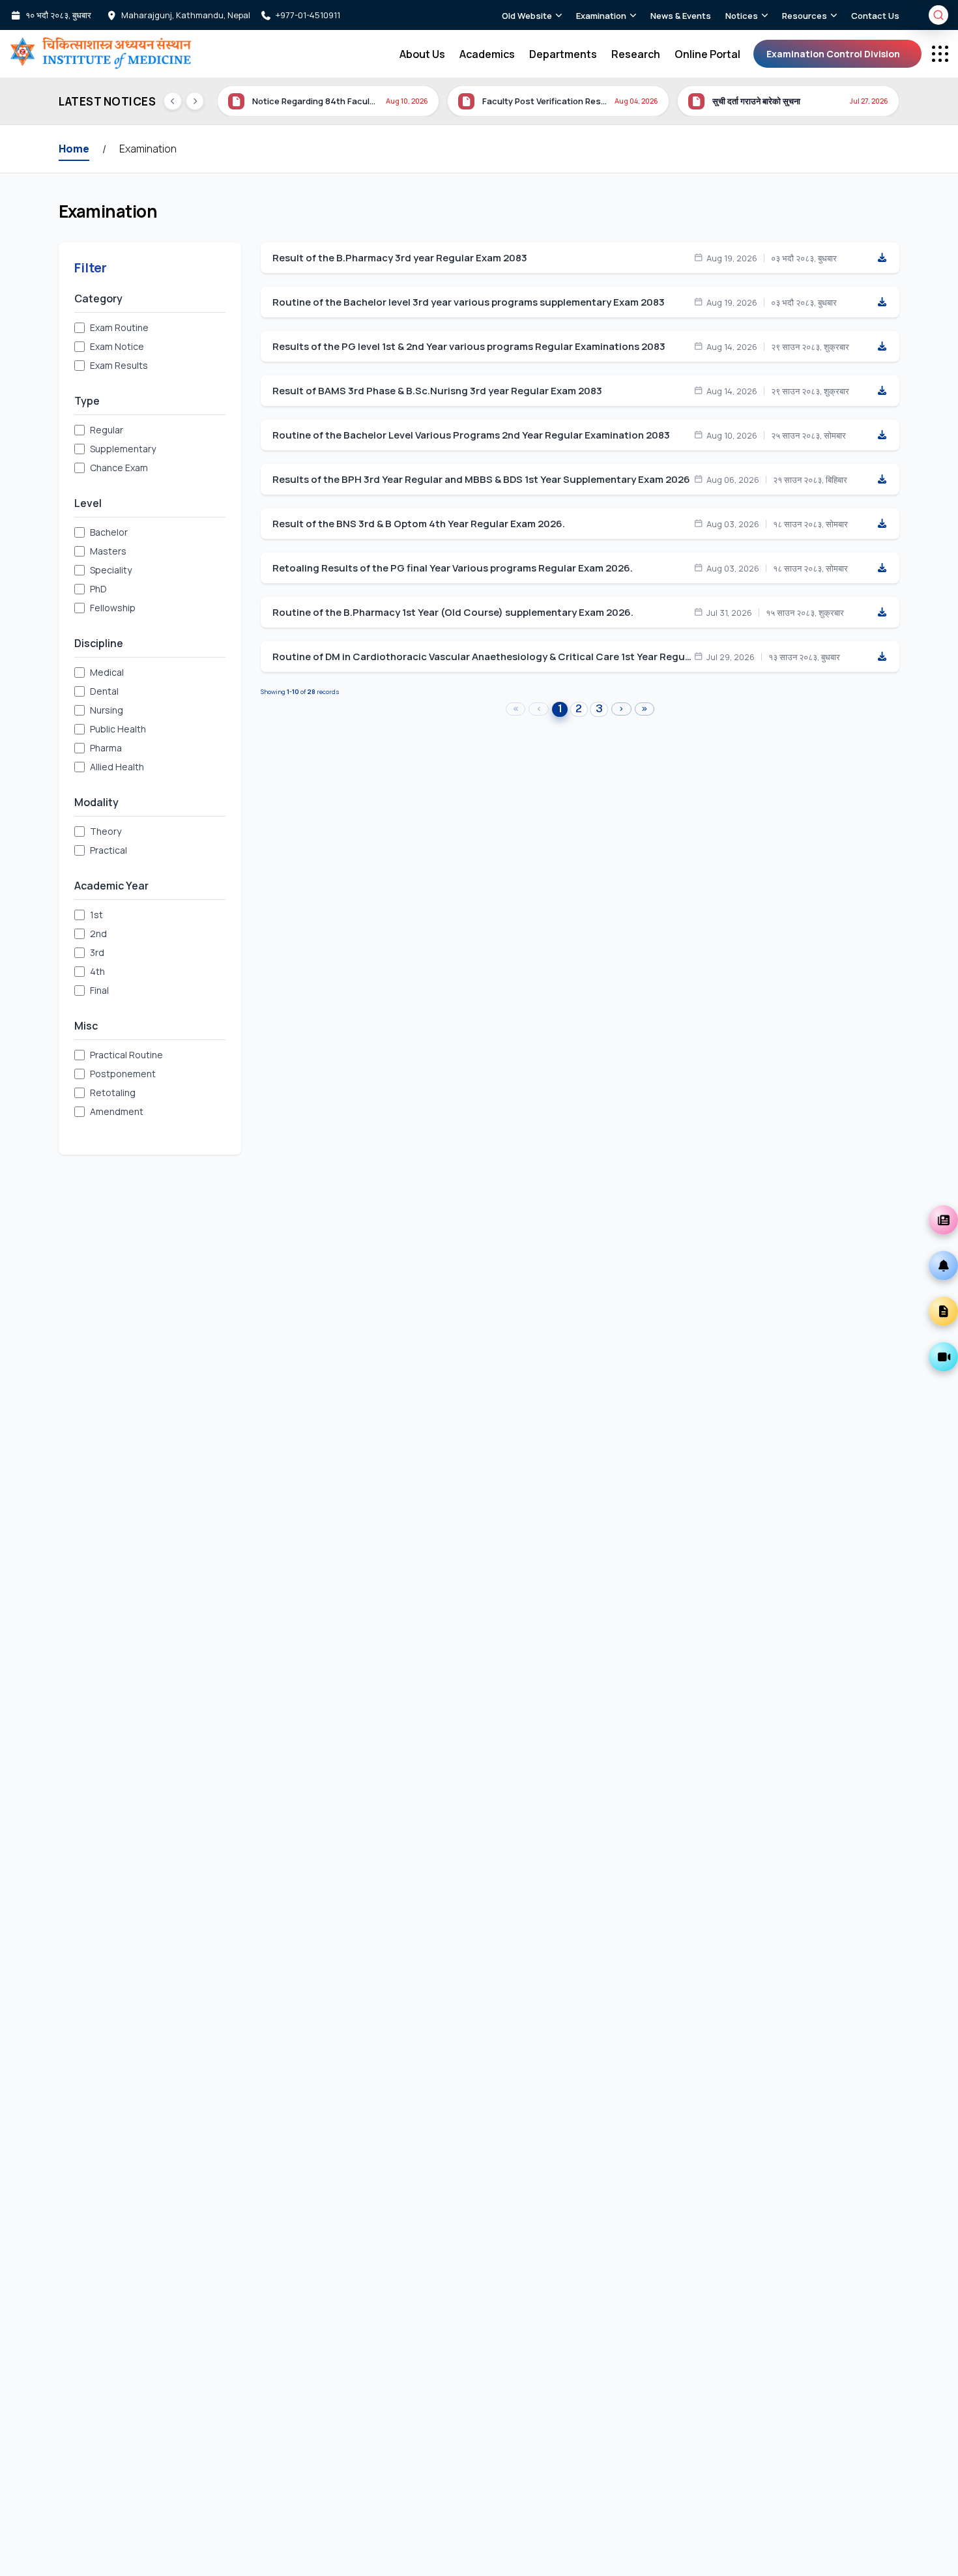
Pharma (106, 748)
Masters (108, 551)
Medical (107, 672)
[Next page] (621, 709)
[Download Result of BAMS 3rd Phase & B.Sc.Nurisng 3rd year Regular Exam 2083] (882, 391)
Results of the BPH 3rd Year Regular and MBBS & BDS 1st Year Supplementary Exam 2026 (481, 480)
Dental (104, 691)
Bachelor (109, 532)
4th (97, 971)
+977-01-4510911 (308, 15)
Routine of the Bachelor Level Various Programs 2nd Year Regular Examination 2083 (471, 435)
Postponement (123, 1074)
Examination (148, 149)
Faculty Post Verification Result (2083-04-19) (314, 101)
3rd (97, 952)
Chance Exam (119, 468)
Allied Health (117, 767)
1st (96, 915)
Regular (107, 430)
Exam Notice (117, 346)
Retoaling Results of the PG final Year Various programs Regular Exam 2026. (453, 568)
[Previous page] (539, 709)
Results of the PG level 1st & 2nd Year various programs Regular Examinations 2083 (469, 347)
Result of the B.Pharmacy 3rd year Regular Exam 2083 (400, 258)
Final (99, 990)
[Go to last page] (645, 709)
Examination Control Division (833, 54)
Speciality (111, 570)
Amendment (117, 1111)
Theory (106, 831)
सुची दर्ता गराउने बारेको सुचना (526, 101)
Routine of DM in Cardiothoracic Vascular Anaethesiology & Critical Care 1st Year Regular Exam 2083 (483, 657)
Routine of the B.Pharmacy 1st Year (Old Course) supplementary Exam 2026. (453, 613)
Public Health (118, 729)
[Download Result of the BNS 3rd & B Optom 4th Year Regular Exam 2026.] (882, 524)
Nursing (107, 710)
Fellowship (113, 608)
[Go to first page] (516, 709)
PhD (98, 589)
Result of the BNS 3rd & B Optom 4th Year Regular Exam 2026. (419, 524)
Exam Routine (119, 327)
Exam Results (119, 365)
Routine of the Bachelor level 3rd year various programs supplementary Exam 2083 (469, 302)
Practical (109, 850)
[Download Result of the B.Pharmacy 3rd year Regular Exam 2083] (882, 258)
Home (74, 149)
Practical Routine (126, 1055)
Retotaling (113, 1093)
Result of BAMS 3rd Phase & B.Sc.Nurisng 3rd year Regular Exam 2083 (437, 391)
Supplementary (123, 449)
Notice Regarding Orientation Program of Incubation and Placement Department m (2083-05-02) (775, 101)
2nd (98, 933)
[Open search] (938, 15)
